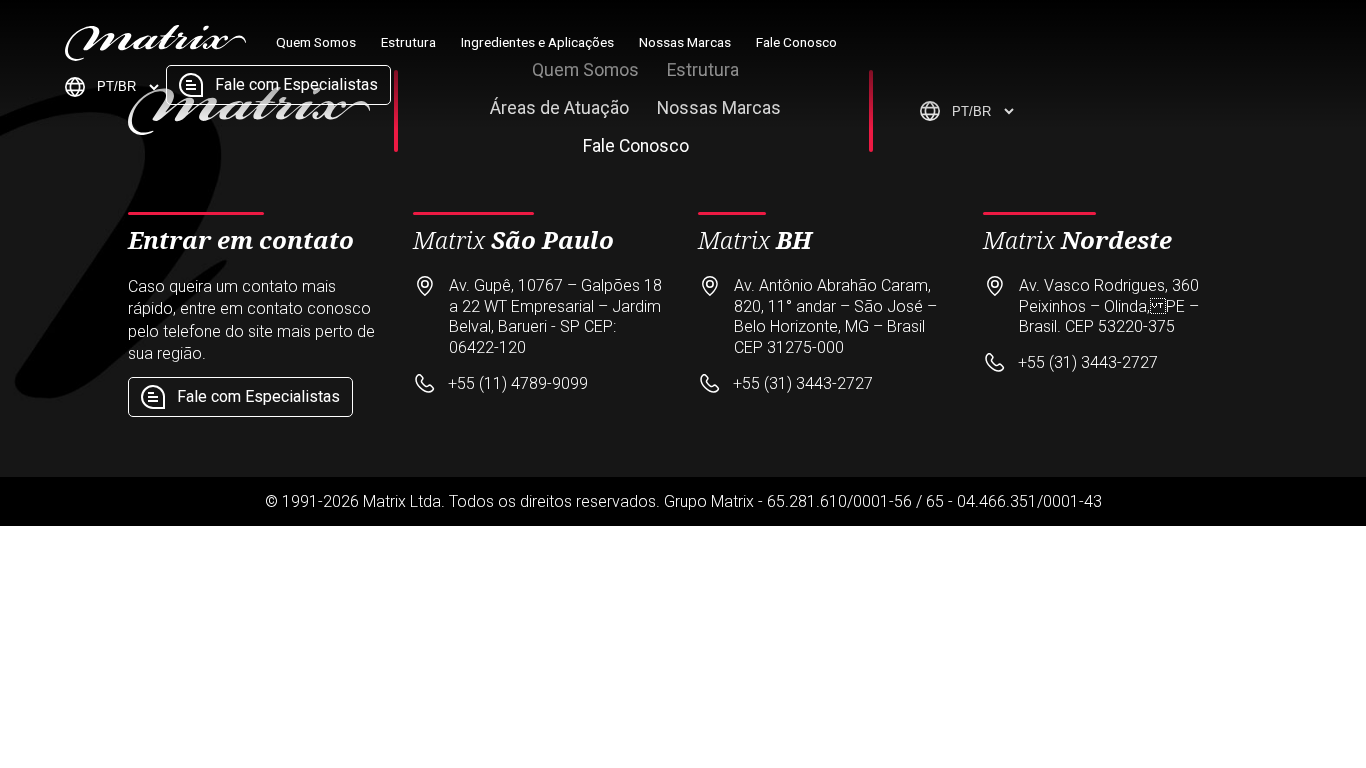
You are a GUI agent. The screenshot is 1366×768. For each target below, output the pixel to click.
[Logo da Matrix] (155, 55)
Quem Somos (316, 42)
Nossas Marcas (685, 42)
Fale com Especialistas (296, 84)
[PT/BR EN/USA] (113, 87)
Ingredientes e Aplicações (537, 42)
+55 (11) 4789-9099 (518, 383)
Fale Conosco (796, 42)
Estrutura (408, 42)
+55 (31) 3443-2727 (803, 383)
